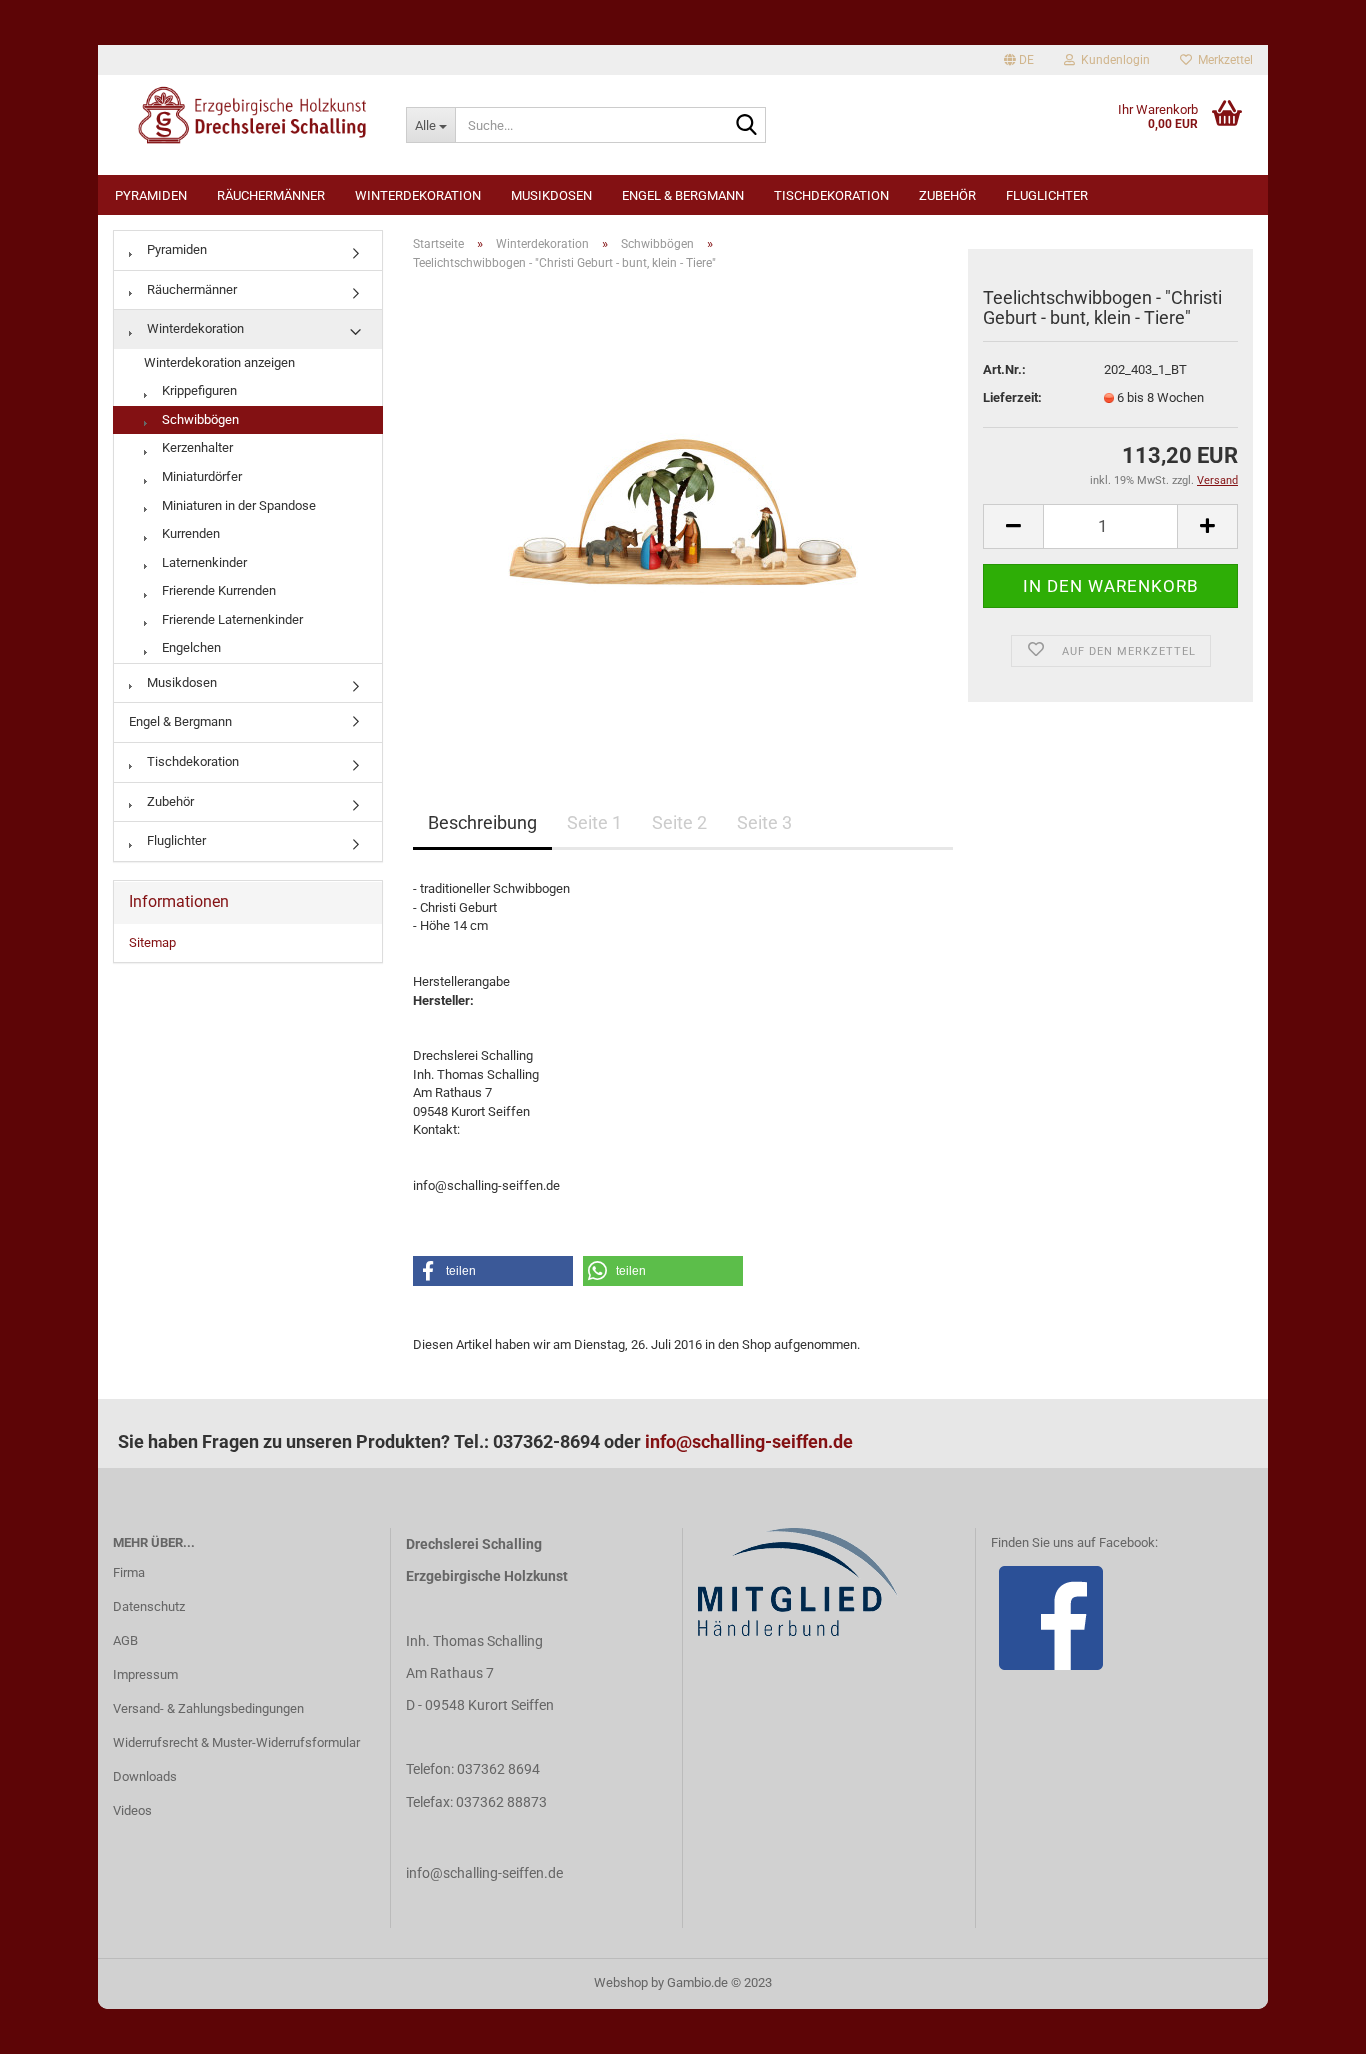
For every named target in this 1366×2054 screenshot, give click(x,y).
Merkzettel (1222, 60)
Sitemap (152, 942)
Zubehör (947, 195)
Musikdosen (551, 195)
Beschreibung (482, 822)
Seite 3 (764, 822)
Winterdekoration (418, 195)
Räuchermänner (271, 195)
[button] (493, 1271)
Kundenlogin (1112, 60)
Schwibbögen (199, 419)
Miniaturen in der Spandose (237, 505)
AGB (125, 1640)
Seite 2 (679, 822)
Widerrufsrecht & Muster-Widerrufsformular (236, 1742)
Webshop (621, 1982)
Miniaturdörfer (200, 476)
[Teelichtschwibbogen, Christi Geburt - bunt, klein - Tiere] (683, 511)
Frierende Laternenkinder (231, 619)
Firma (129, 1572)
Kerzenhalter (196, 447)
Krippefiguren (198, 390)
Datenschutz (149, 1606)
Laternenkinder (203, 562)
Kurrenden (189, 533)
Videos (132, 1810)
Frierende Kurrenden (217, 590)
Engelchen (190, 647)
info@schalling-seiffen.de (749, 1441)
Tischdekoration (831, 195)
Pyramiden (151, 195)
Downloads (145, 1776)
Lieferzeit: (1012, 397)
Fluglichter (1047, 195)
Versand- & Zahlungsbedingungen (208, 1708)
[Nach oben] (1311, 2024)
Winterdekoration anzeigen (219, 362)
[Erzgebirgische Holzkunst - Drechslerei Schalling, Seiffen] (244, 115)
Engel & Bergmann (683, 195)
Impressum (145, 1674)
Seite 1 (594, 822)
